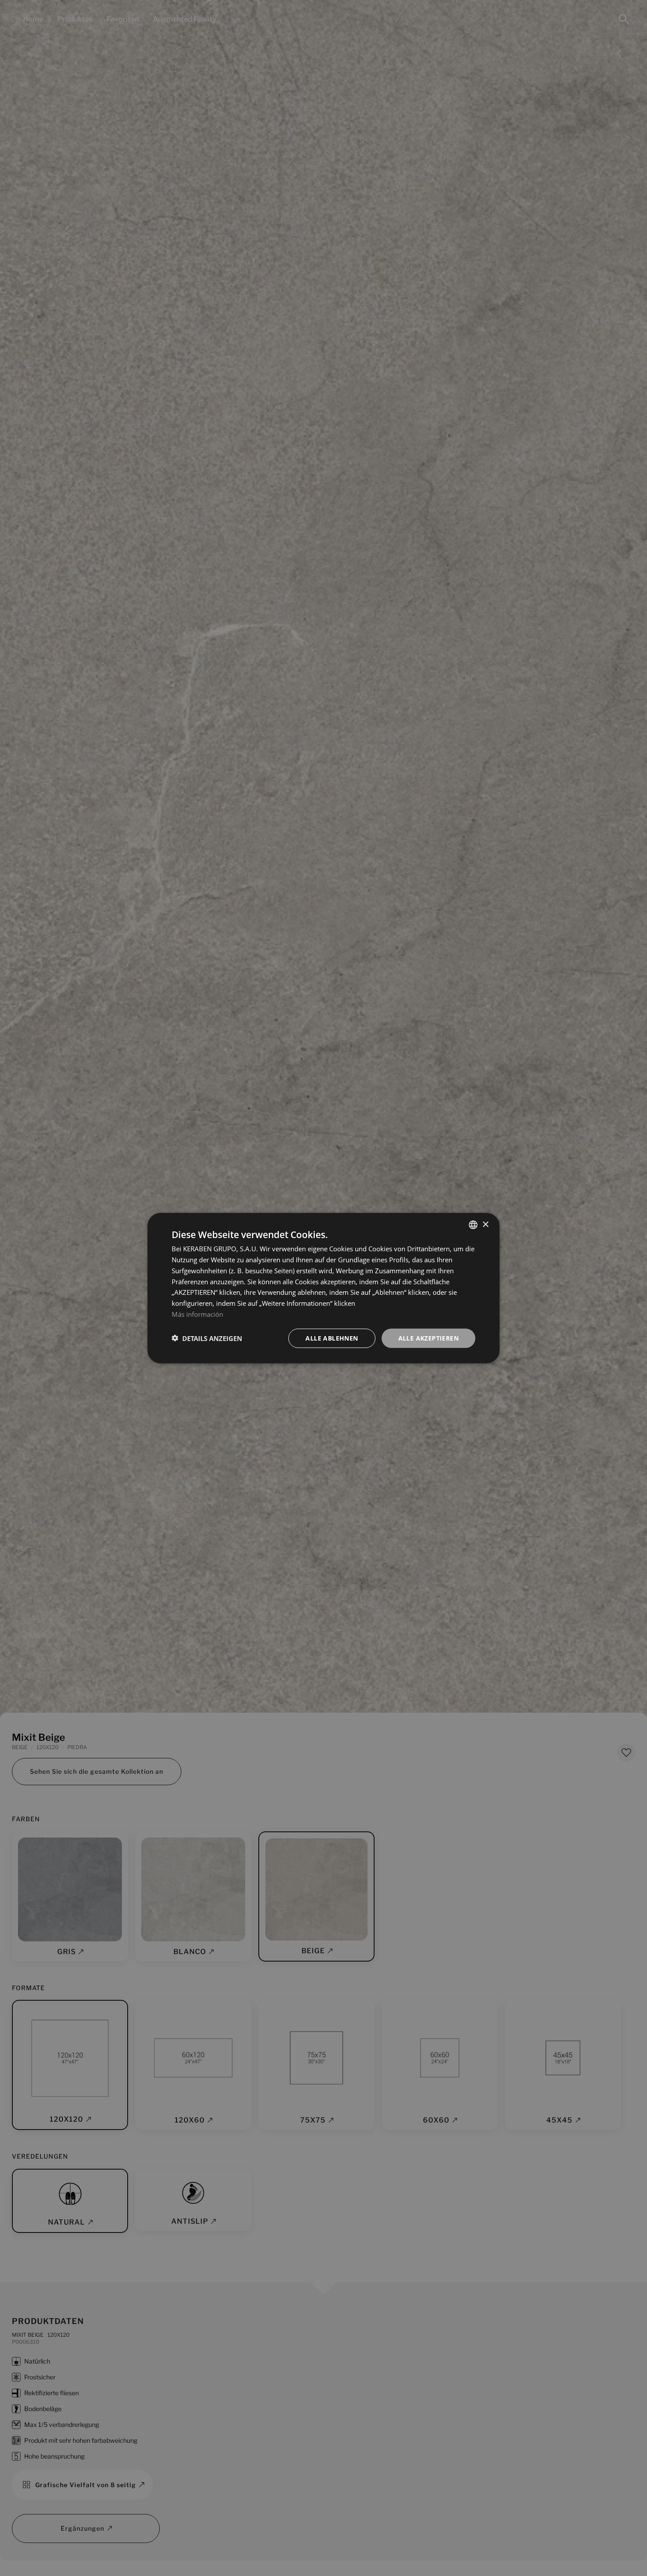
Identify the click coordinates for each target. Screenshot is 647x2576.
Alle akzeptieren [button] (428, 1338)
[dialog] (323, 1288)
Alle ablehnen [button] (332, 1338)
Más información (197, 1314)
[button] (207, 1338)
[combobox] (473, 1224)
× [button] (485, 1224)
